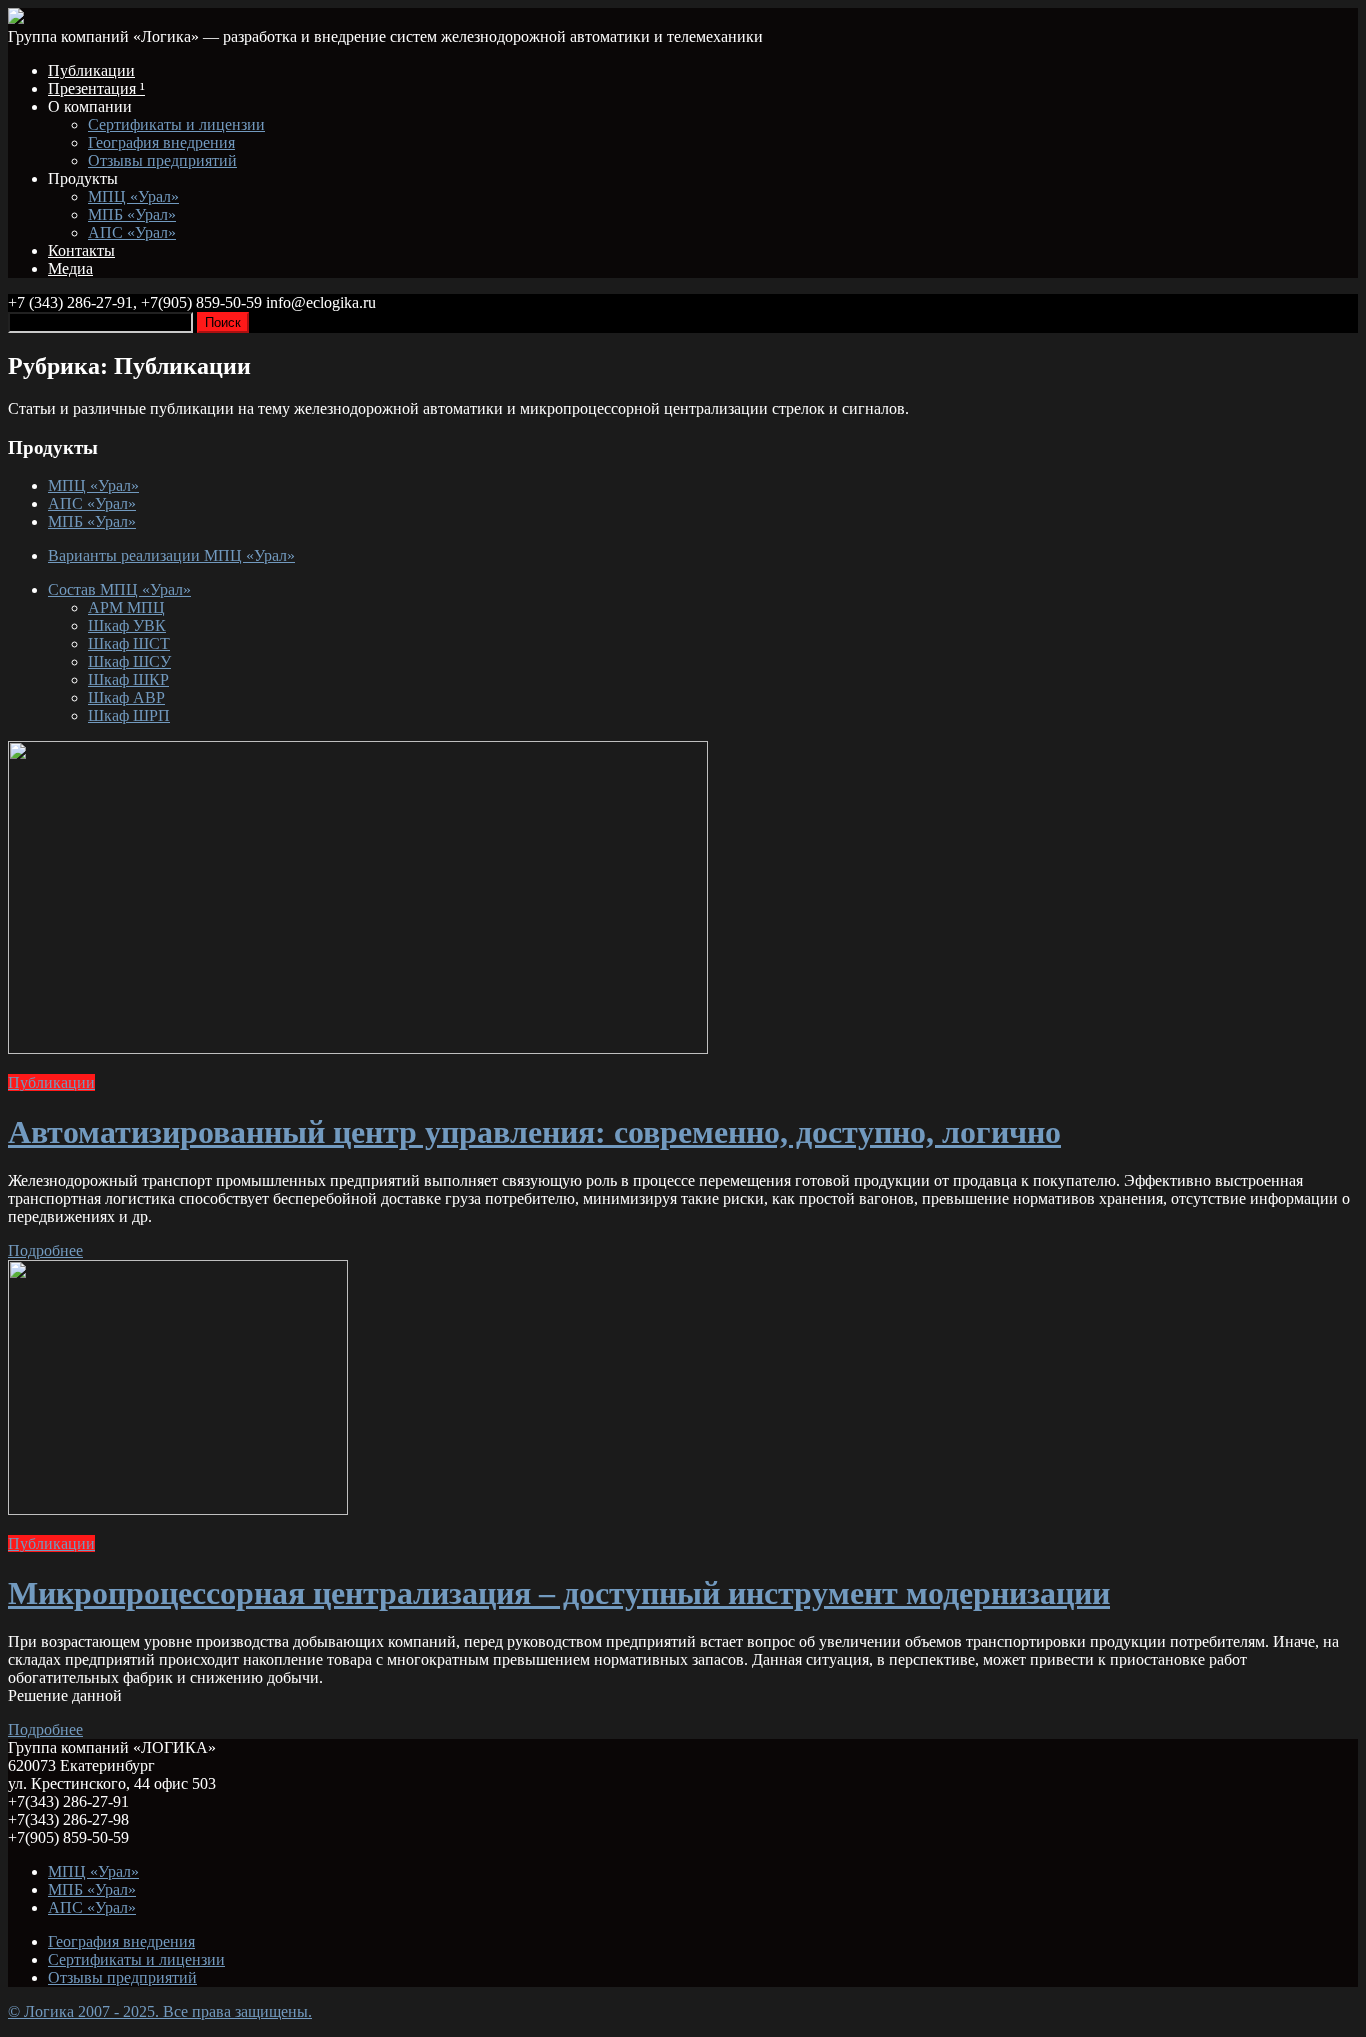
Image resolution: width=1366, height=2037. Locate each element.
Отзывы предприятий (162, 160)
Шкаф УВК (127, 625)
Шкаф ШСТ (129, 643)
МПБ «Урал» (132, 214)
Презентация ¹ (96, 88)
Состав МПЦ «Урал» (119, 589)
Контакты (81, 250)
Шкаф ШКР (128, 679)
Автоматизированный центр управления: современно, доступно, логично (534, 1132)
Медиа (70, 268)
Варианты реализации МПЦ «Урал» (171, 555)
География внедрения (161, 142)
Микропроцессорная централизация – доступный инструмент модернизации (559, 1593)
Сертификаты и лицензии (176, 124)
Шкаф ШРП (129, 715)
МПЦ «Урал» (133, 196)
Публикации (91, 70)
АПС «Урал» (132, 232)
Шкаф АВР (126, 697)
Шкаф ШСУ (129, 661)
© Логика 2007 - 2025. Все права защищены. (160, 2011)
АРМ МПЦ (126, 607)
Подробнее (45, 1250)
